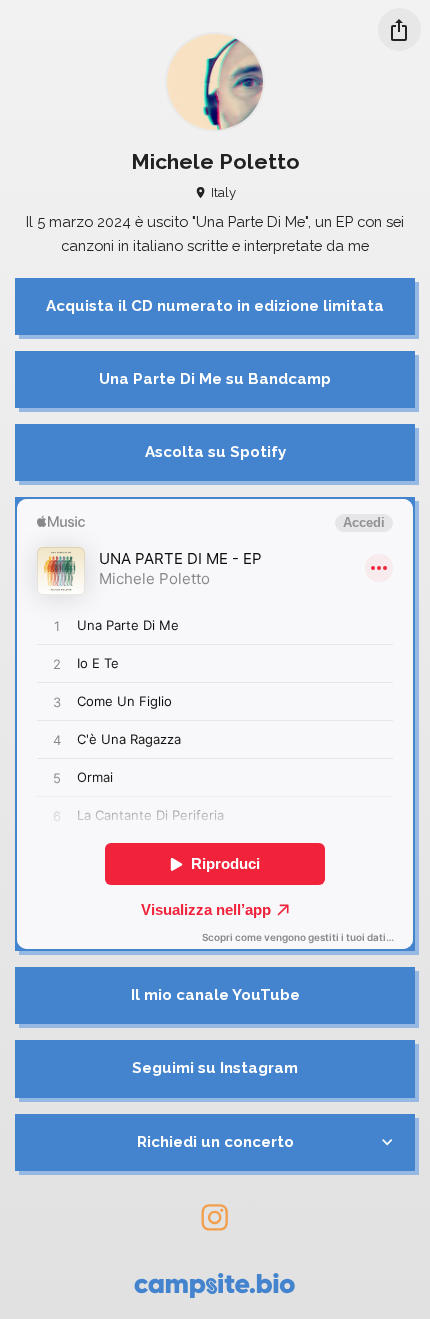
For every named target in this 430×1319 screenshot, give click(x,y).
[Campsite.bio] (214, 1285)
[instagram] (215, 1217)
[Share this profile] (399, 29)
